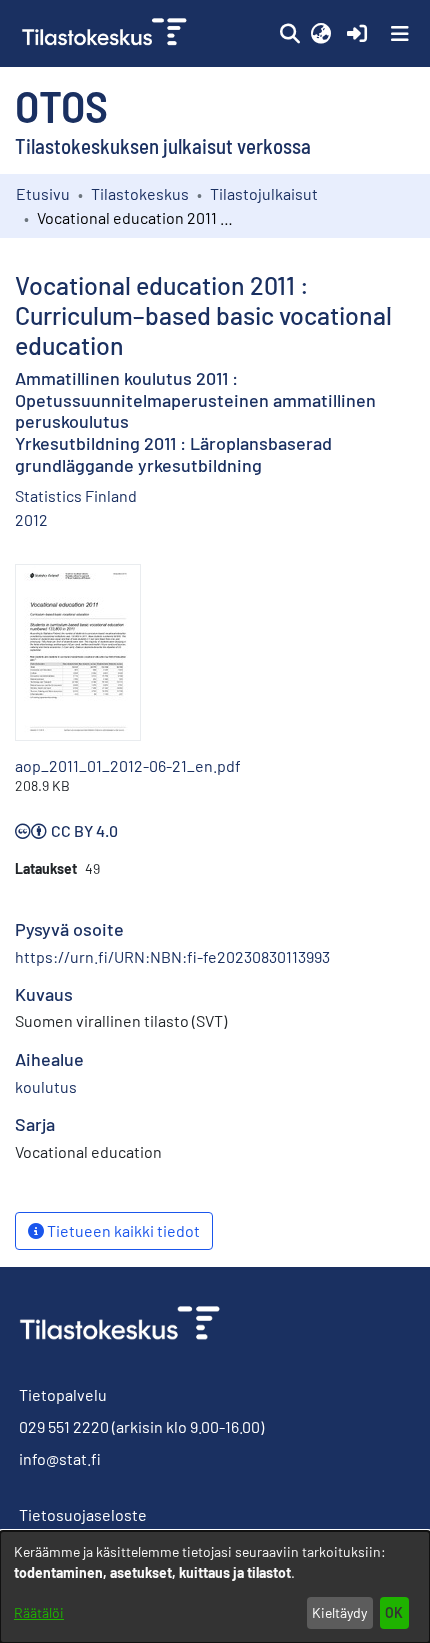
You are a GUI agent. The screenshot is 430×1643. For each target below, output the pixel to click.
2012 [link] (31, 519)
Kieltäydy (339, 1612)
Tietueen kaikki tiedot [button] (122, 1230)
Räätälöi (39, 1612)
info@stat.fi (60, 1458)
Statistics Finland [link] (76, 495)
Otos (61, 105)
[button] (289, 34)
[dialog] (215, 1587)
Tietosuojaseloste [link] (83, 1514)
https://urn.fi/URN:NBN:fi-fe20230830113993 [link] (172, 956)
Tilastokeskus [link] (140, 193)
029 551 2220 (64, 1426)
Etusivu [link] (43, 193)
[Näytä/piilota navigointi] (400, 34)
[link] (106, 33)
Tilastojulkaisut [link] (264, 193)
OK (394, 1612)
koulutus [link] (46, 1086)
